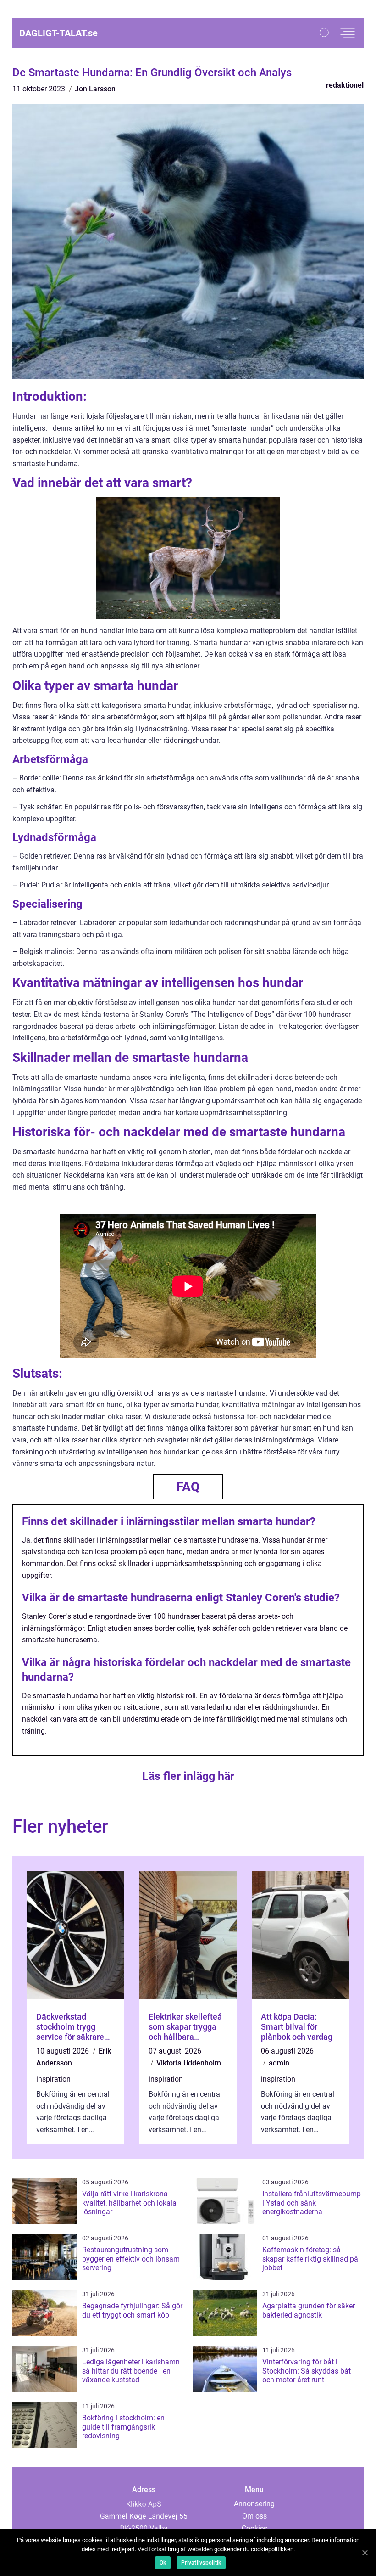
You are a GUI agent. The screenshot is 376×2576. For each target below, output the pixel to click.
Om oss (254, 2516)
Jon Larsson (95, 89)
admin (279, 2063)
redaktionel (345, 85)
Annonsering (254, 2504)
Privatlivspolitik (201, 2563)
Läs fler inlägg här (188, 1776)
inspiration (53, 2079)
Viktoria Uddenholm (189, 2063)
